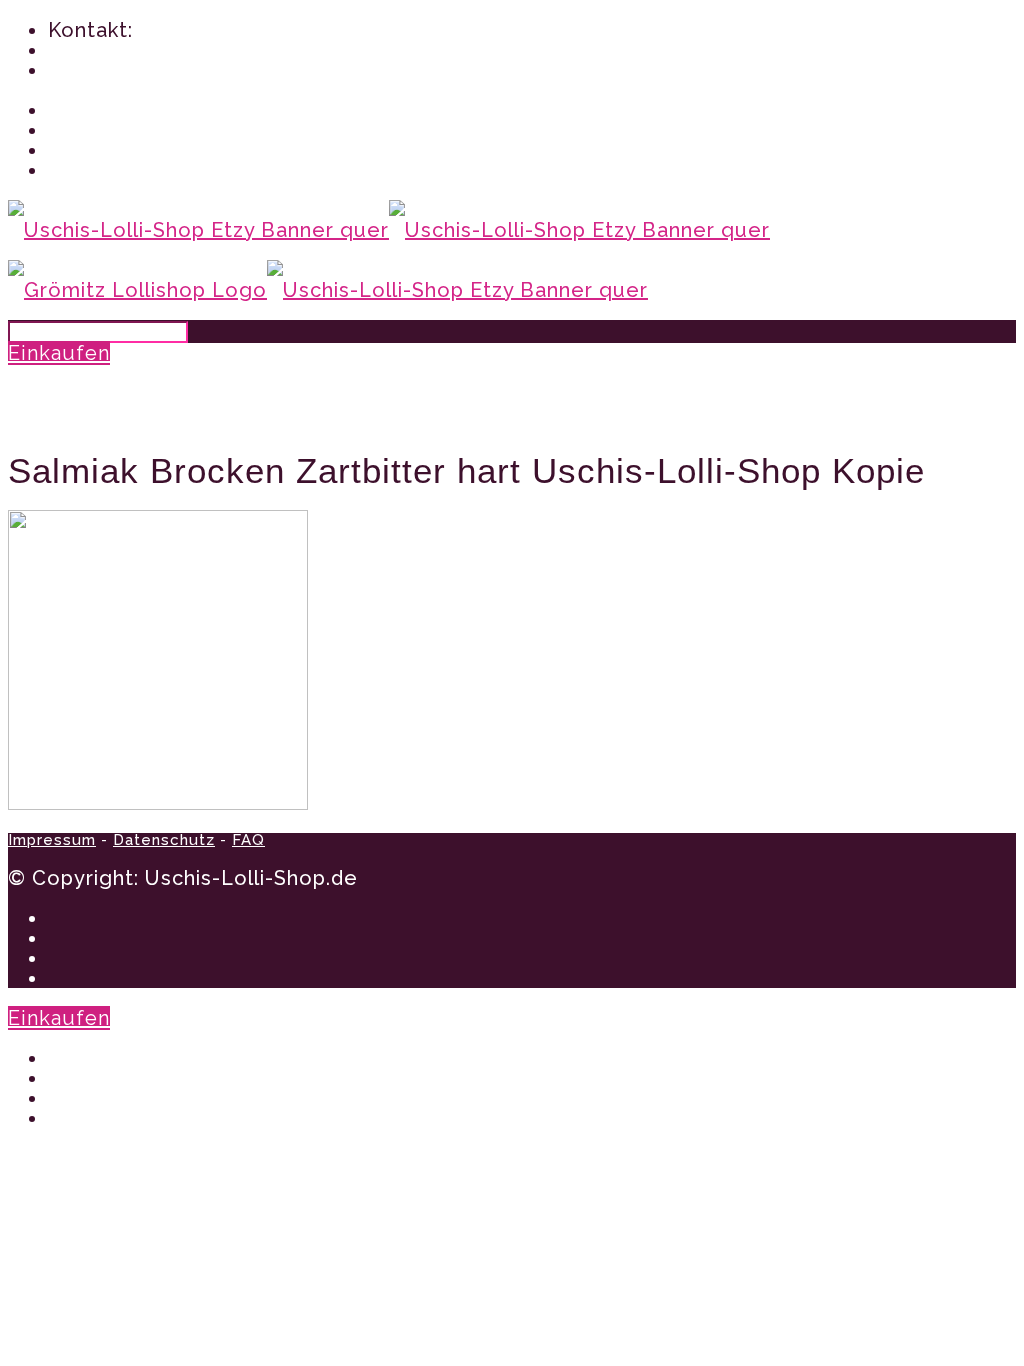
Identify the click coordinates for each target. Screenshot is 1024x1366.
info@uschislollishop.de (168, 70)
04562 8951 (105, 50)
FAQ (248, 840)
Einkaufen (59, 353)
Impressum (52, 840)
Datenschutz (164, 840)
